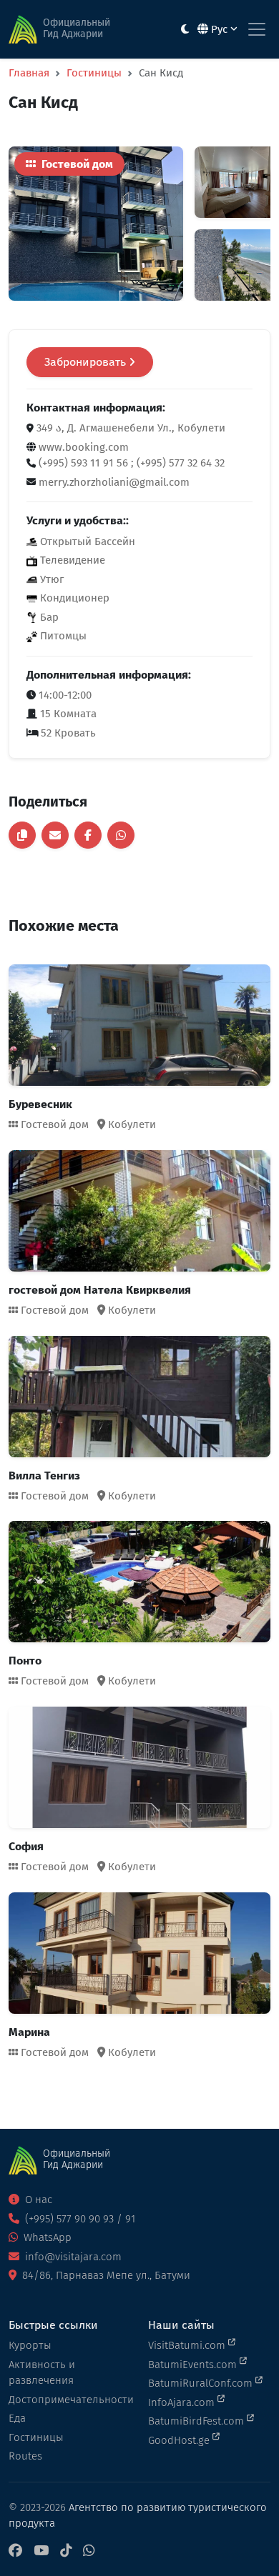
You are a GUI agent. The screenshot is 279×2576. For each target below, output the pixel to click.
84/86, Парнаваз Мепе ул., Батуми (105, 2275)
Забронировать (87, 362)
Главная (29, 73)
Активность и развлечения (42, 2373)
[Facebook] (15, 2551)
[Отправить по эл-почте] (55, 835)
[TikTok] (66, 2551)
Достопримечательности (70, 2400)
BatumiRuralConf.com (202, 2383)
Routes (25, 2456)
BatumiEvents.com (194, 2365)
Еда (17, 2418)
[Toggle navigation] (257, 29)
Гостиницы (94, 73)
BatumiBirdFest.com (197, 2421)
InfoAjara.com (183, 2402)
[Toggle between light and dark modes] (185, 30)
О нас (37, 2200)
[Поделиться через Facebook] (88, 835)
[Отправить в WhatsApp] (121, 835)
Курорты (30, 2345)
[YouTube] (41, 2551)
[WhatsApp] (89, 2551)
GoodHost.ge (180, 2440)
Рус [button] (219, 29)
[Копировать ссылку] (22, 835)
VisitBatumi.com (188, 2345)
